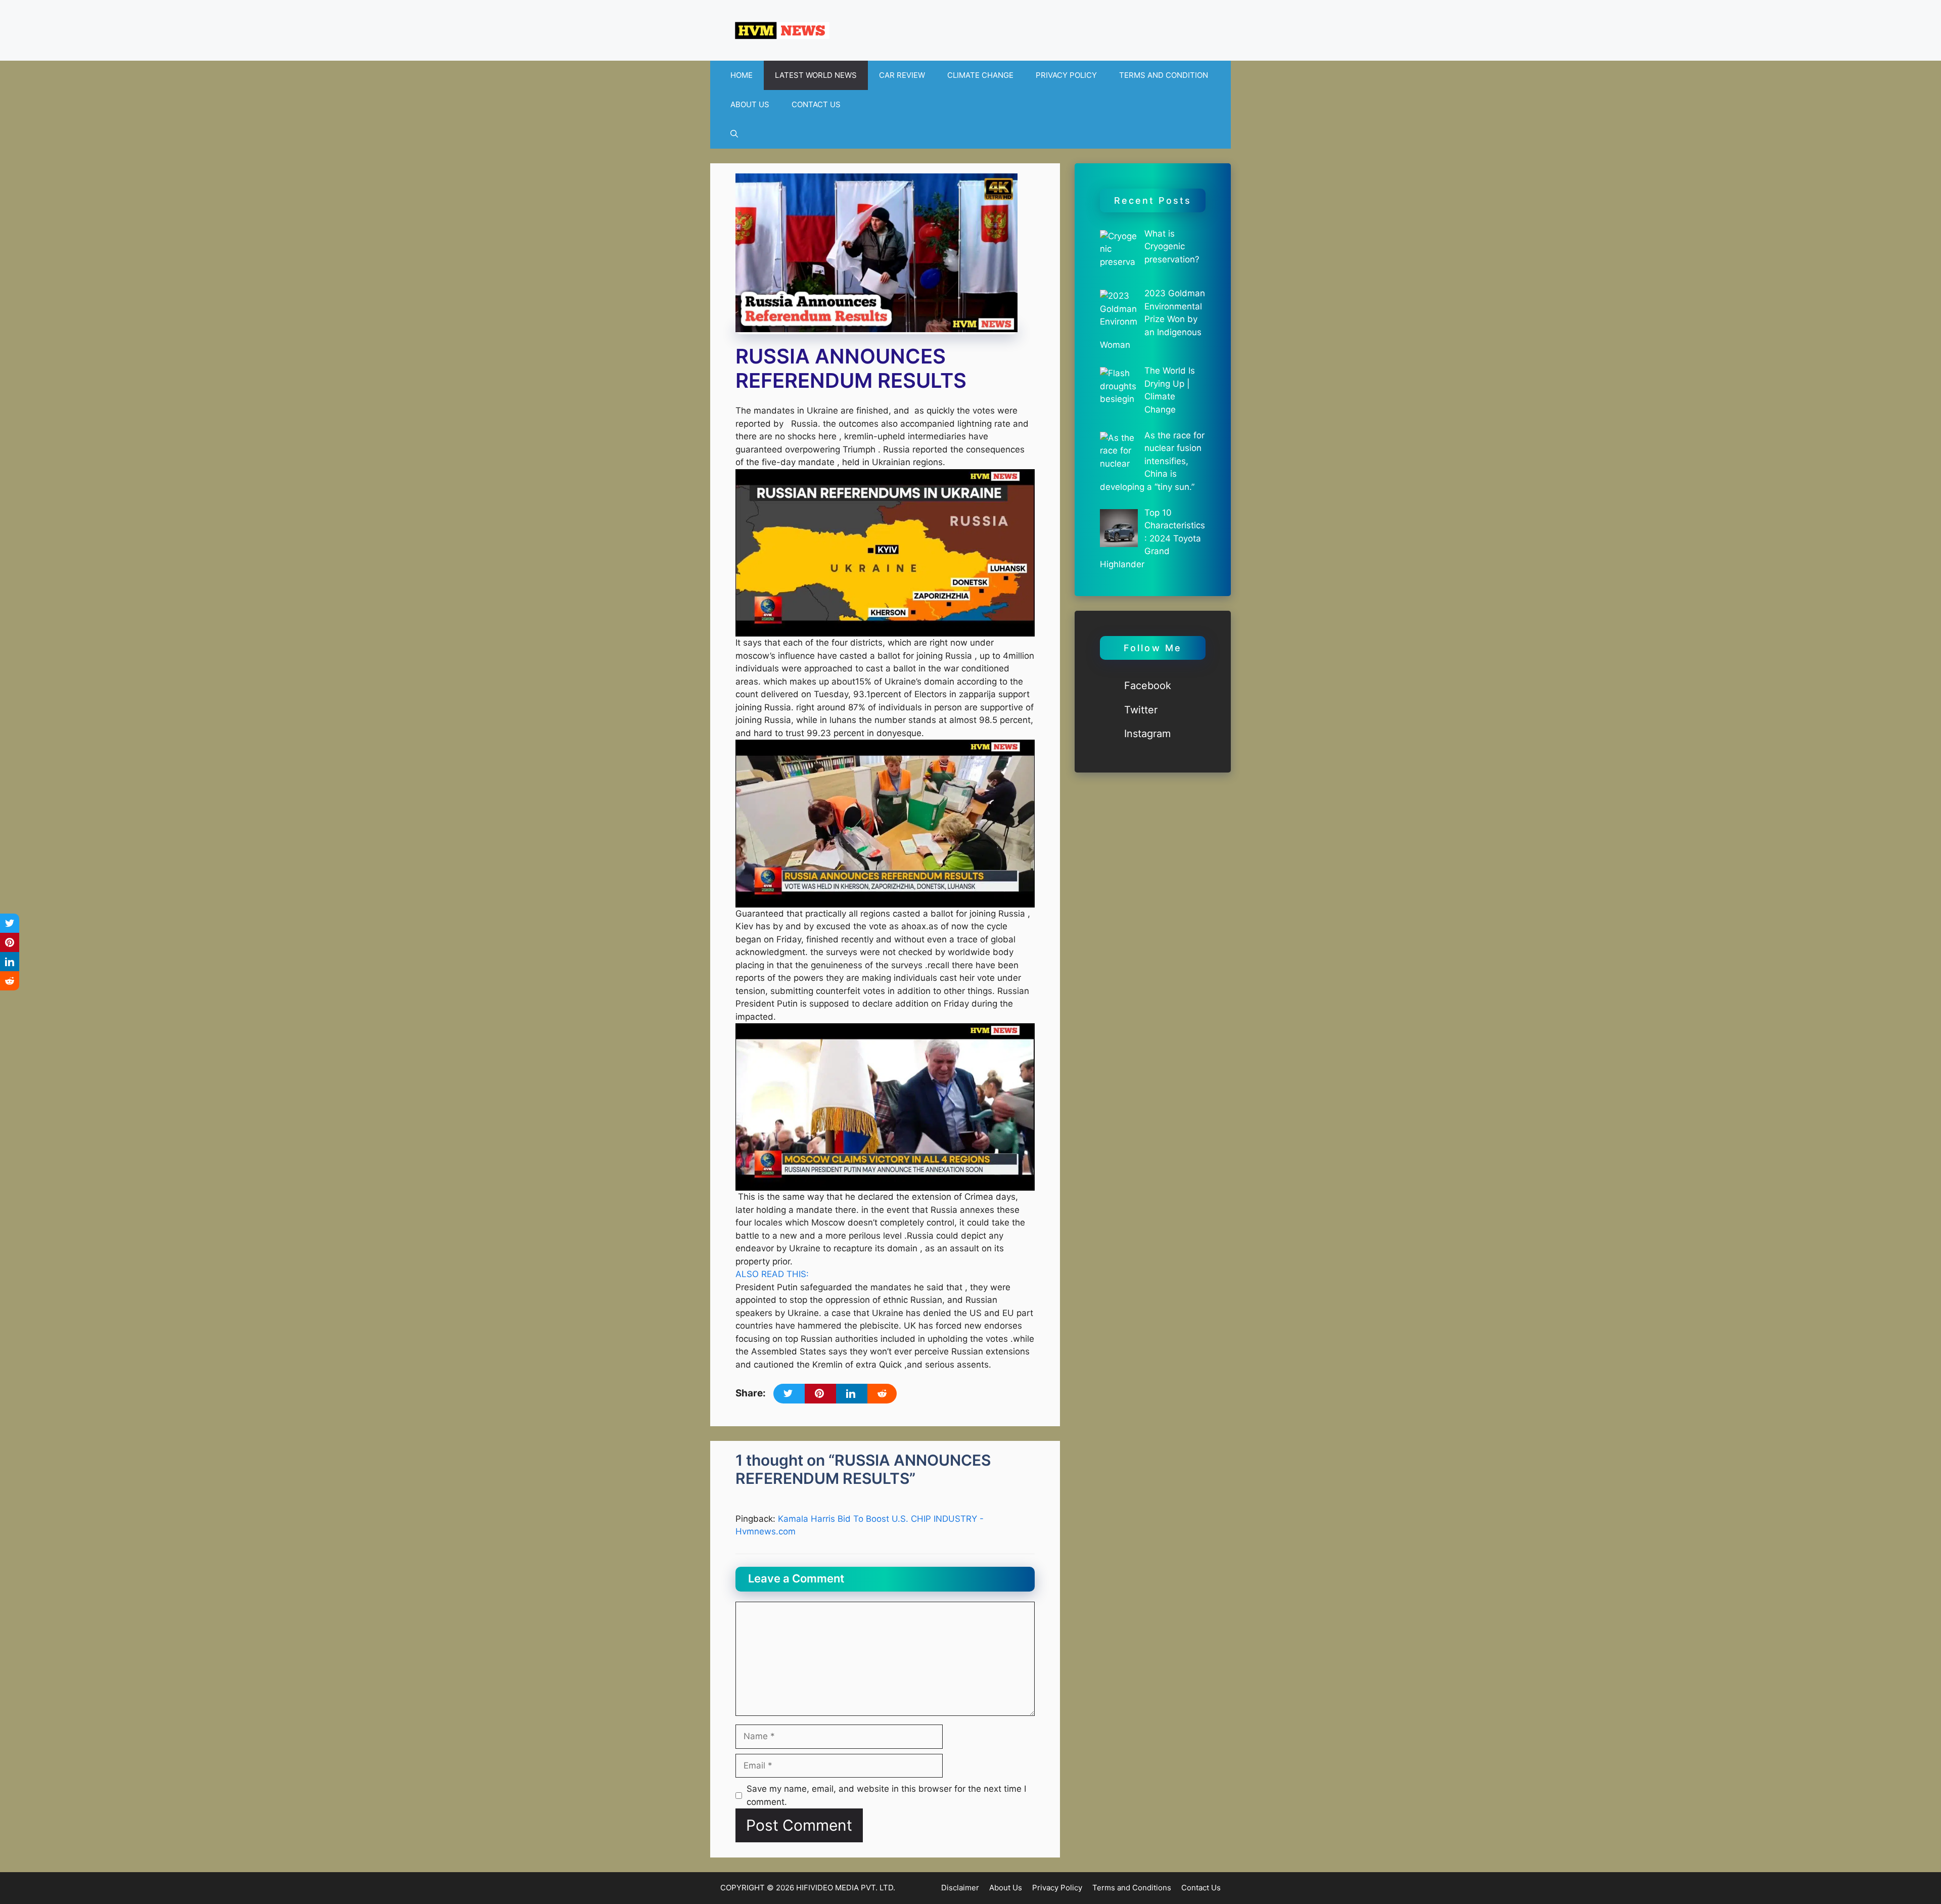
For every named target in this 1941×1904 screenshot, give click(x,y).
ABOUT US (750, 104)
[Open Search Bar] (734, 134)
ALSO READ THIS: (772, 1274)
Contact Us (1201, 1888)
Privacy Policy (1057, 1888)
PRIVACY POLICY (1066, 75)
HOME (742, 75)
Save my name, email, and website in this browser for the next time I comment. (886, 1795)
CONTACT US (816, 104)
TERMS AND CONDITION (1164, 75)
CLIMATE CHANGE (980, 75)
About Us (1006, 1888)
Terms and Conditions (1132, 1888)
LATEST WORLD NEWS (816, 75)
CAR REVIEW (902, 75)
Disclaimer (960, 1888)
